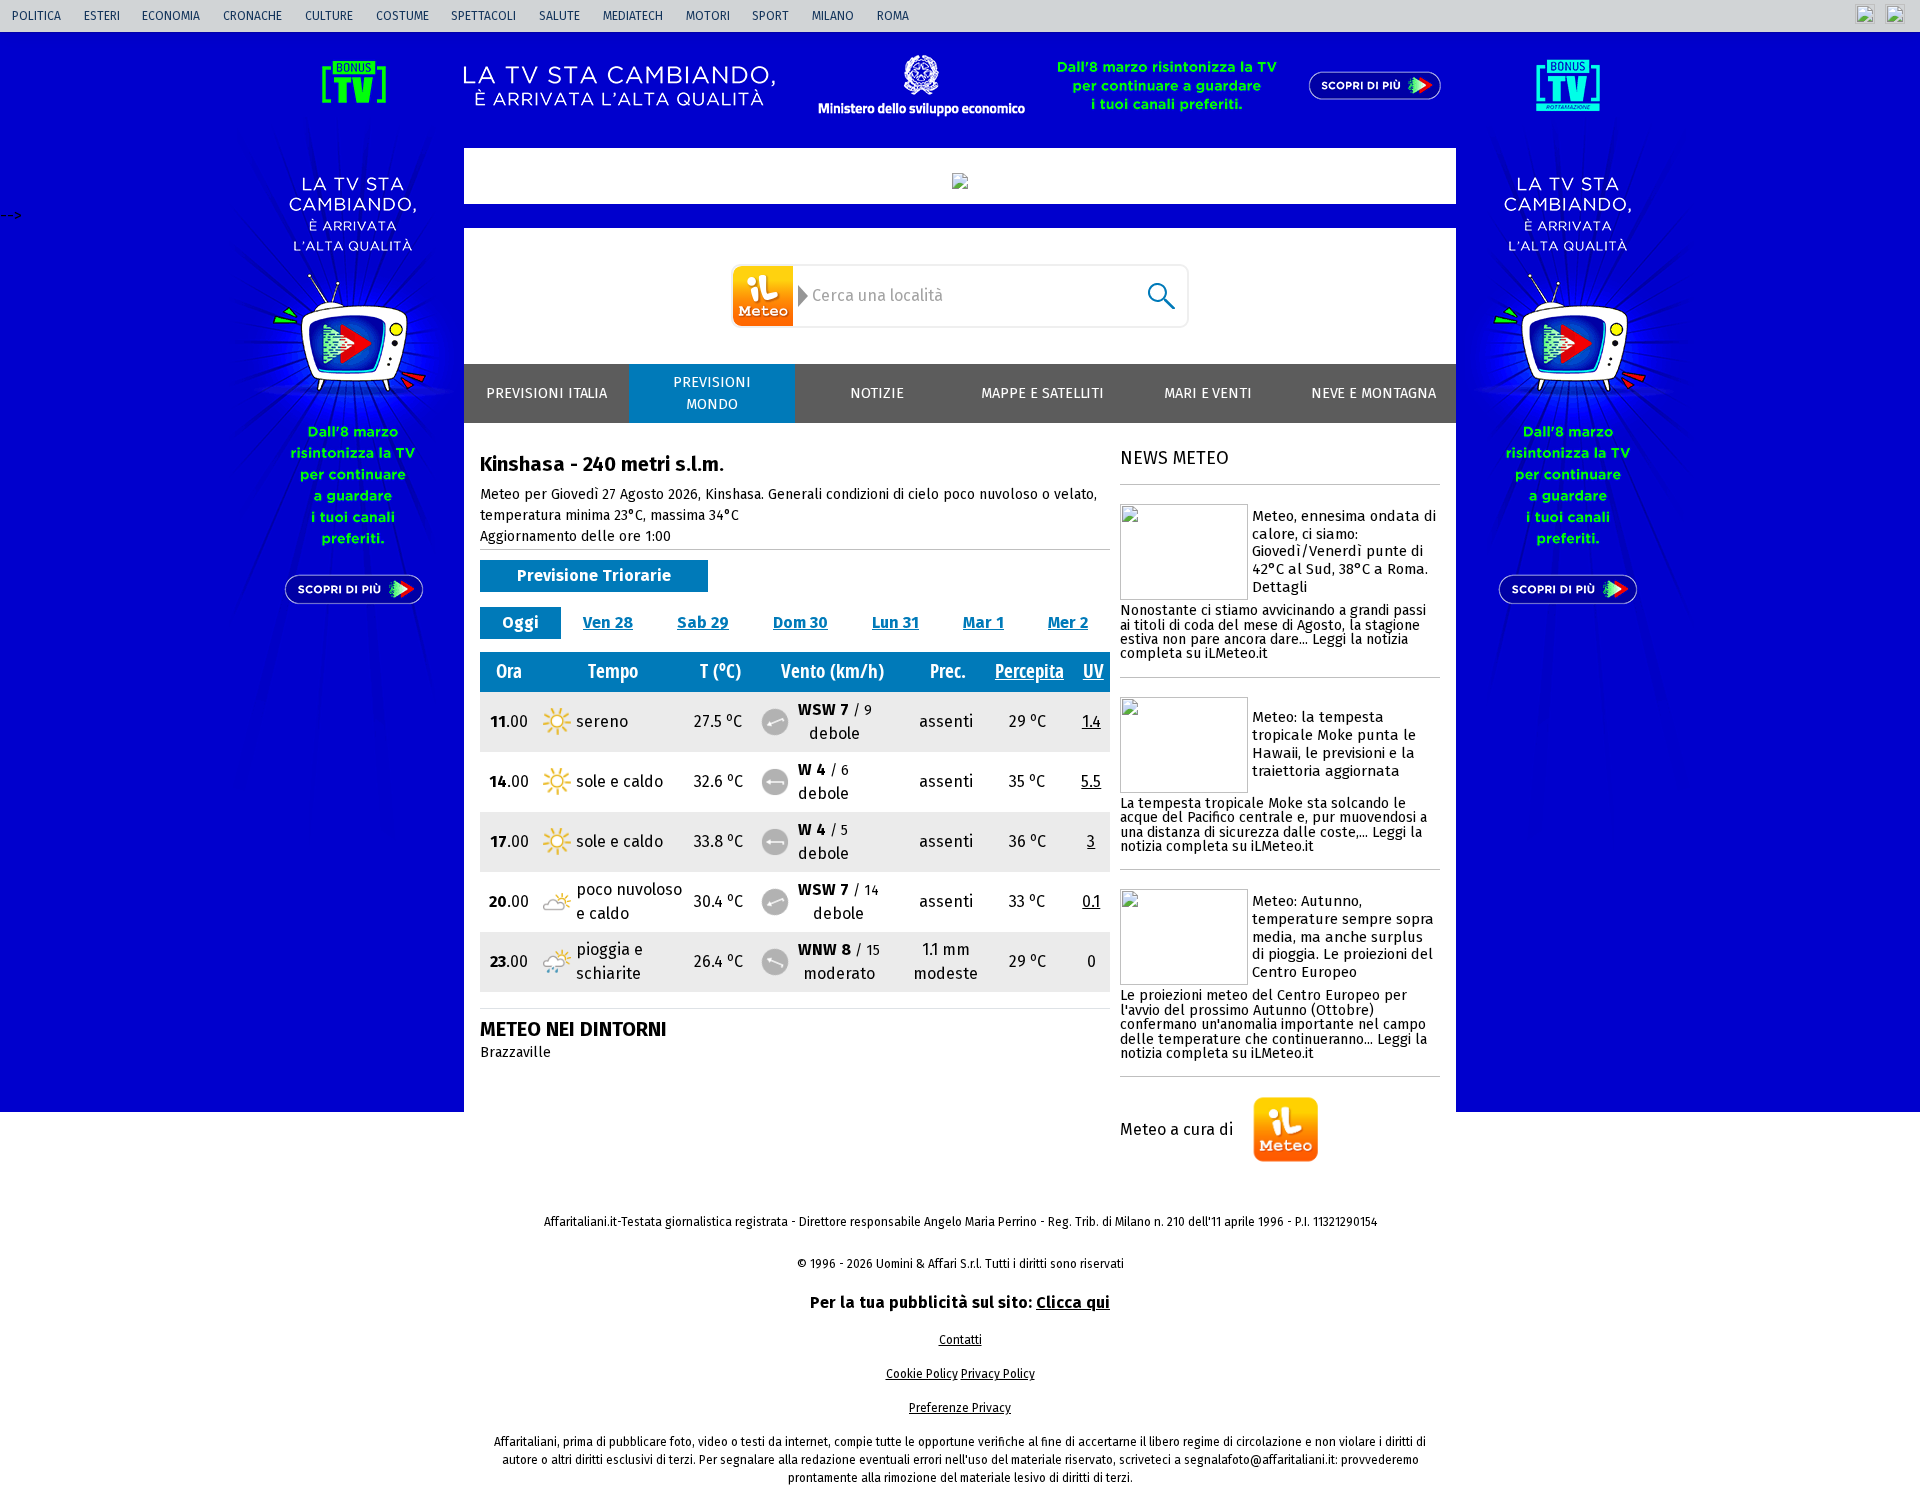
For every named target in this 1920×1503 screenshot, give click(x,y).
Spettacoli (483, 16)
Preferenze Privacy (960, 1408)
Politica (36, 16)
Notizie (877, 393)
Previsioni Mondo (712, 393)
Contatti (960, 1340)
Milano (833, 16)
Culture (329, 16)
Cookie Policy (922, 1374)
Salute (559, 16)
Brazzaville (515, 1052)
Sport (770, 16)
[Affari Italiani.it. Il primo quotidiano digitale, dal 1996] (960, 181)
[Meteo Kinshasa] (766, 296)
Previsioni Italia (546, 393)
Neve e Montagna (1373, 393)
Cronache (252, 16)
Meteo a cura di (1176, 1129)
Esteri (102, 16)
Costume (402, 16)
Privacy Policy (998, 1374)
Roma (893, 16)
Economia (171, 16)
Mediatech (633, 16)
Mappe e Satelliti (1042, 393)
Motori (708, 16)
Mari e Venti (1208, 393)
